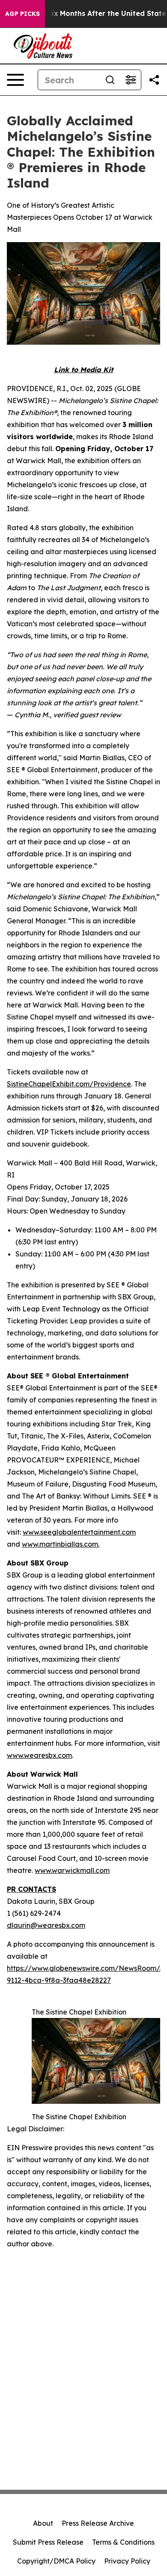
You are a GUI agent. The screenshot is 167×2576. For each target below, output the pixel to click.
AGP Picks (22, 14)
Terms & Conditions (123, 2542)
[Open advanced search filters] (131, 80)
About (43, 2523)
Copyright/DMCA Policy (56, 2561)
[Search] (110, 80)
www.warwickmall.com (72, 1870)
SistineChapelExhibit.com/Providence (69, 1084)
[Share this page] (154, 80)
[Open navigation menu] (15, 80)
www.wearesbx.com (39, 1755)
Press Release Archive (98, 2523)
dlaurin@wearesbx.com (46, 1925)
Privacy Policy (127, 2561)
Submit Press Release (48, 2542)
